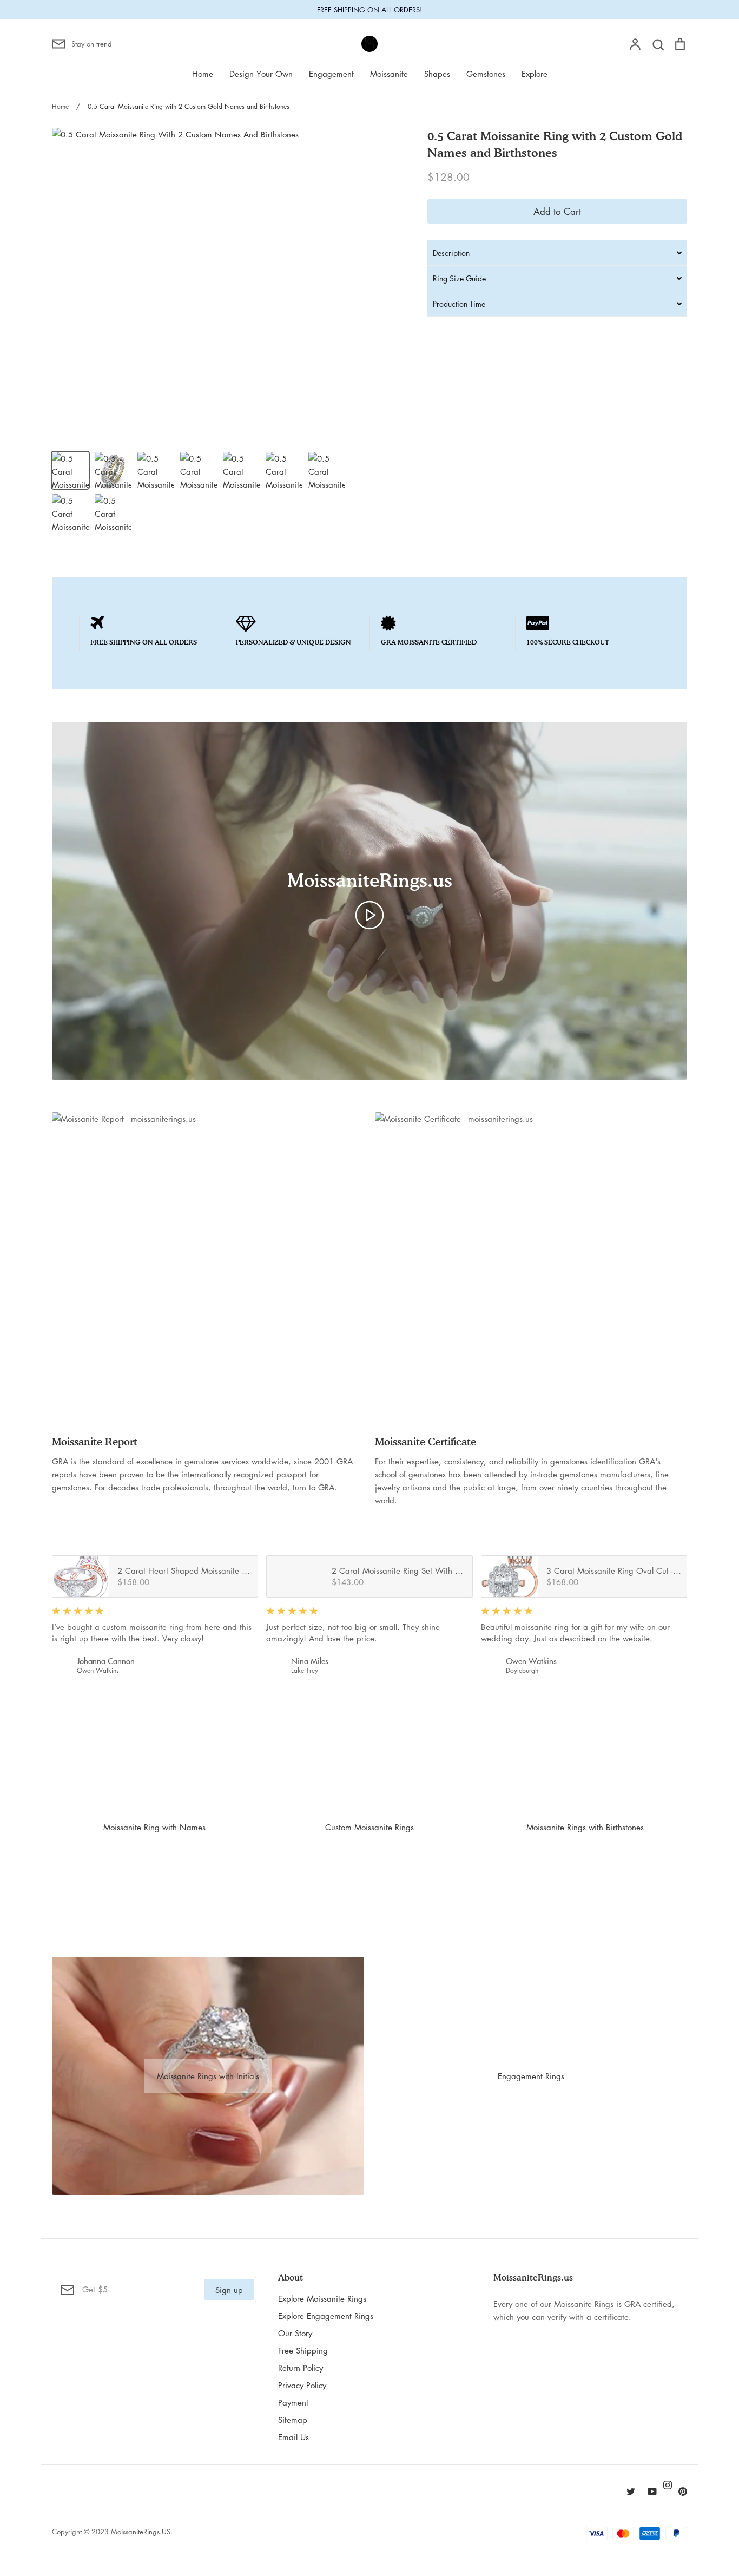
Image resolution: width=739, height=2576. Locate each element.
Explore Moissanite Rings (322, 2298)
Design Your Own (261, 74)
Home (203, 74)
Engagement (331, 74)
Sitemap (293, 2420)
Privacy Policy (302, 2385)
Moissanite (389, 74)
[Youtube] (652, 2492)
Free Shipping (303, 2350)
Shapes (437, 74)
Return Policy (301, 2368)
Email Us (293, 2437)
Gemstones (486, 74)
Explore (535, 74)
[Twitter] (631, 2492)
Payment (293, 2402)
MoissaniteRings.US (141, 2531)
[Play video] (369, 914)
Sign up (229, 2290)
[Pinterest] (683, 2492)
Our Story (295, 2333)
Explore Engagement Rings (326, 2316)
